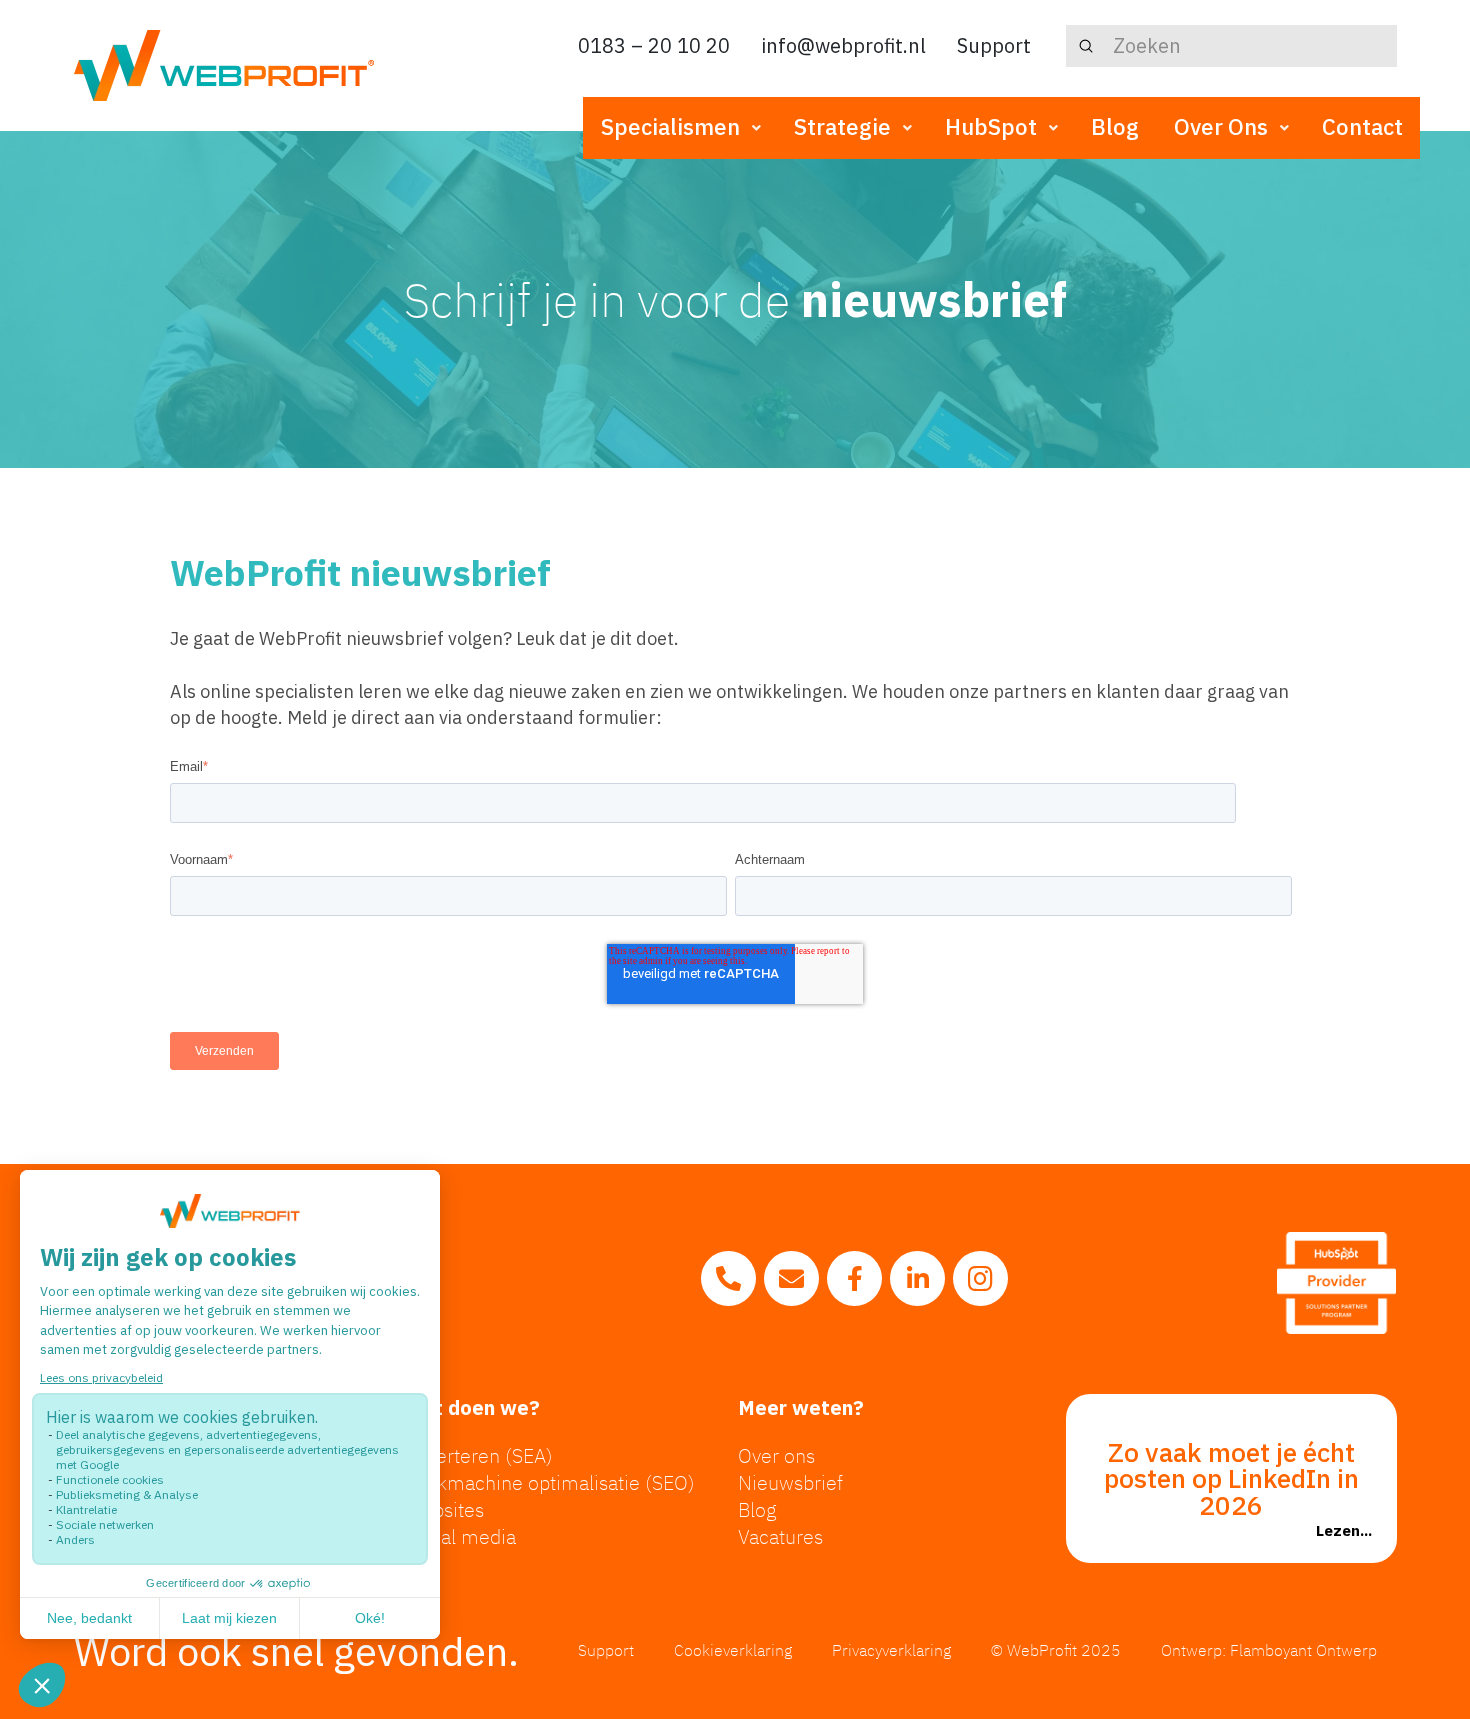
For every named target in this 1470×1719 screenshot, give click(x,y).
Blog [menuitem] (757, 1509)
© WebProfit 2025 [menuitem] (1056, 1650)
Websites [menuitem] (444, 1509)
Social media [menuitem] (460, 1536)
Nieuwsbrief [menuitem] (790, 1482)
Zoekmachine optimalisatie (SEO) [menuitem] (549, 1482)
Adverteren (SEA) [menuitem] (478, 1455)
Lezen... (1344, 1530)
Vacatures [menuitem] (780, 1536)
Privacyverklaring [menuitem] (891, 1650)
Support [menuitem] (606, 1650)
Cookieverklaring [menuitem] (733, 1650)
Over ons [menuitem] (776, 1455)
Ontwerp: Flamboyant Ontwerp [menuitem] (1269, 1650)
